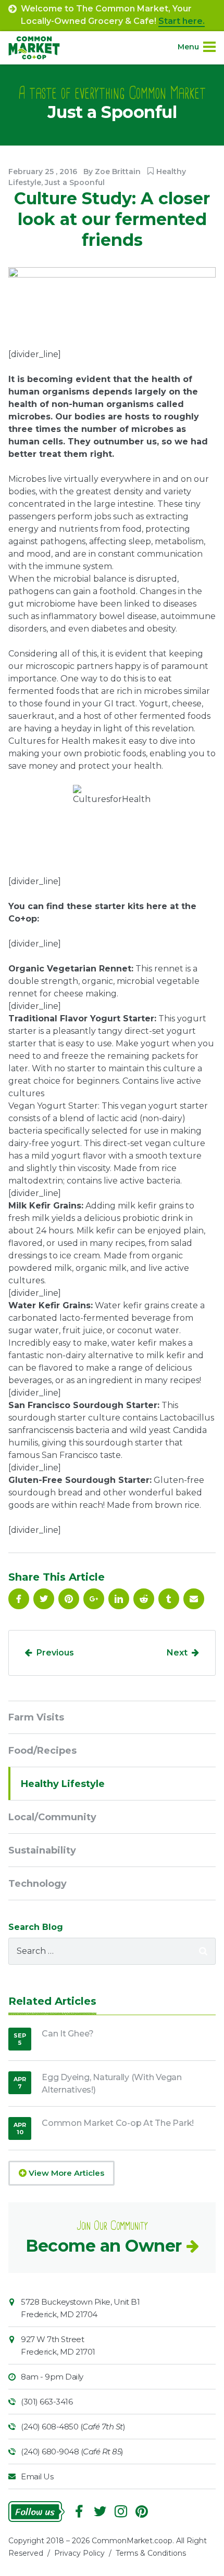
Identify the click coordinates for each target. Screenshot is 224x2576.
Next (177, 1653)
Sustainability (42, 1850)
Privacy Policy (79, 2553)
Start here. (182, 21)
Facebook (19, 1599)
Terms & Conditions (151, 2553)
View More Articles (65, 2173)
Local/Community (52, 1817)
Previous (55, 1653)
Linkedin (119, 1599)
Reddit (144, 1599)
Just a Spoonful (75, 182)
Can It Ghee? (68, 2034)
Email (194, 1599)
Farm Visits (36, 1717)
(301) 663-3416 (47, 2402)
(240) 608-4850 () (73, 2427)
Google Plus (94, 1599)
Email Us (37, 2476)
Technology (38, 1884)
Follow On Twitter (44, 1599)
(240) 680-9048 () (72, 2452)
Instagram (121, 2512)
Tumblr (169, 1599)
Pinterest (69, 1599)
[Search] (203, 1951)
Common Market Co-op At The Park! (118, 2123)
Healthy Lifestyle (63, 1784)
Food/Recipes (42, 1751)
